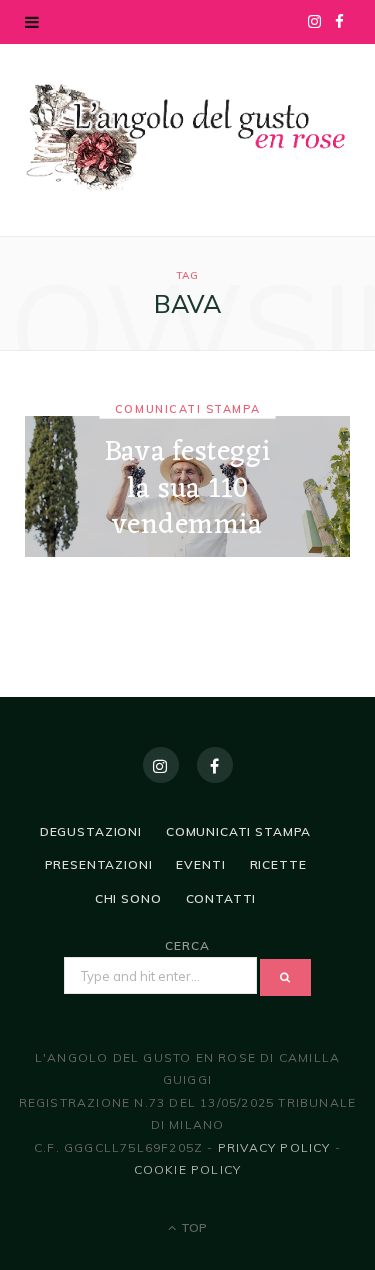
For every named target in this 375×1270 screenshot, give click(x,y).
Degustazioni (91, 831)
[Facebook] (215, 765)
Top (192, 1227)
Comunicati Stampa (187, 409)
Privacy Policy (274, 1147)
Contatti (221, 898)
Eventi (200, 864)
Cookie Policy (188, 1169)
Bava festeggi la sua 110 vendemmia (187, 489)
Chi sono (128, 898)
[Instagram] (161, 765)
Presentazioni (99, 864)
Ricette (278, 864)
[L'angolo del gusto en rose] (187, 137)
